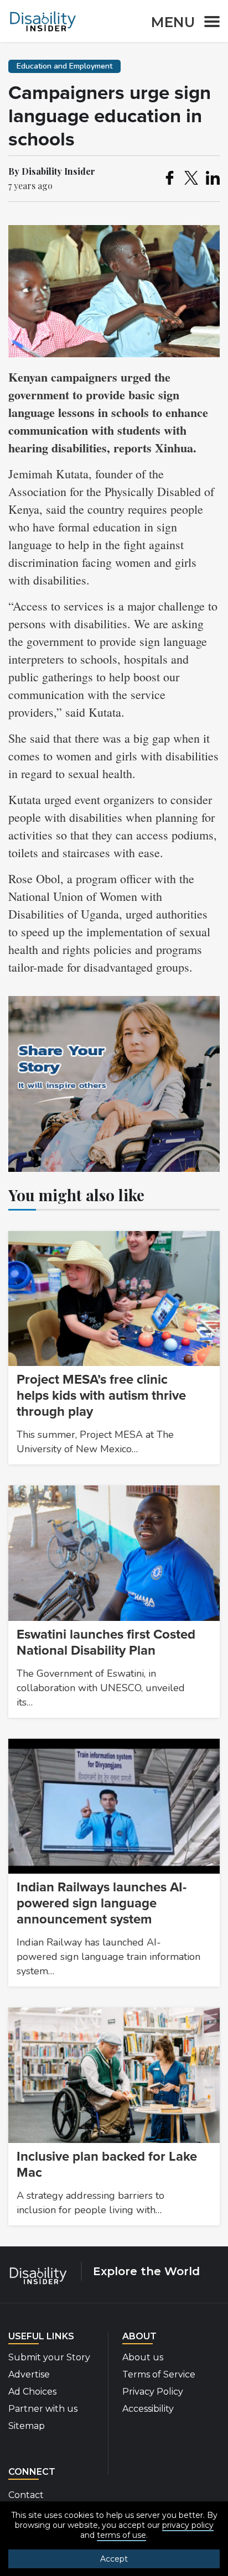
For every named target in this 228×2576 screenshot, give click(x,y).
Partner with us (43, 2409)
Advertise (29, 2374)
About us (143, 2357)
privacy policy (188, 2525)
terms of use (121, 2535)
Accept (114, 2559)
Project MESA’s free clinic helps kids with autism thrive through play (101, 1396)
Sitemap (27, 2426)
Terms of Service (159, 2374)
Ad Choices (32, 2392)
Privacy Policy (153, 2392)
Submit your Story (49, 2357)
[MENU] (209, 24)
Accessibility (148, 2409)
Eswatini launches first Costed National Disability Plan (106, 1642)
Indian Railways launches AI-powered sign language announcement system (102, 1903)
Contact (26, 2495)
